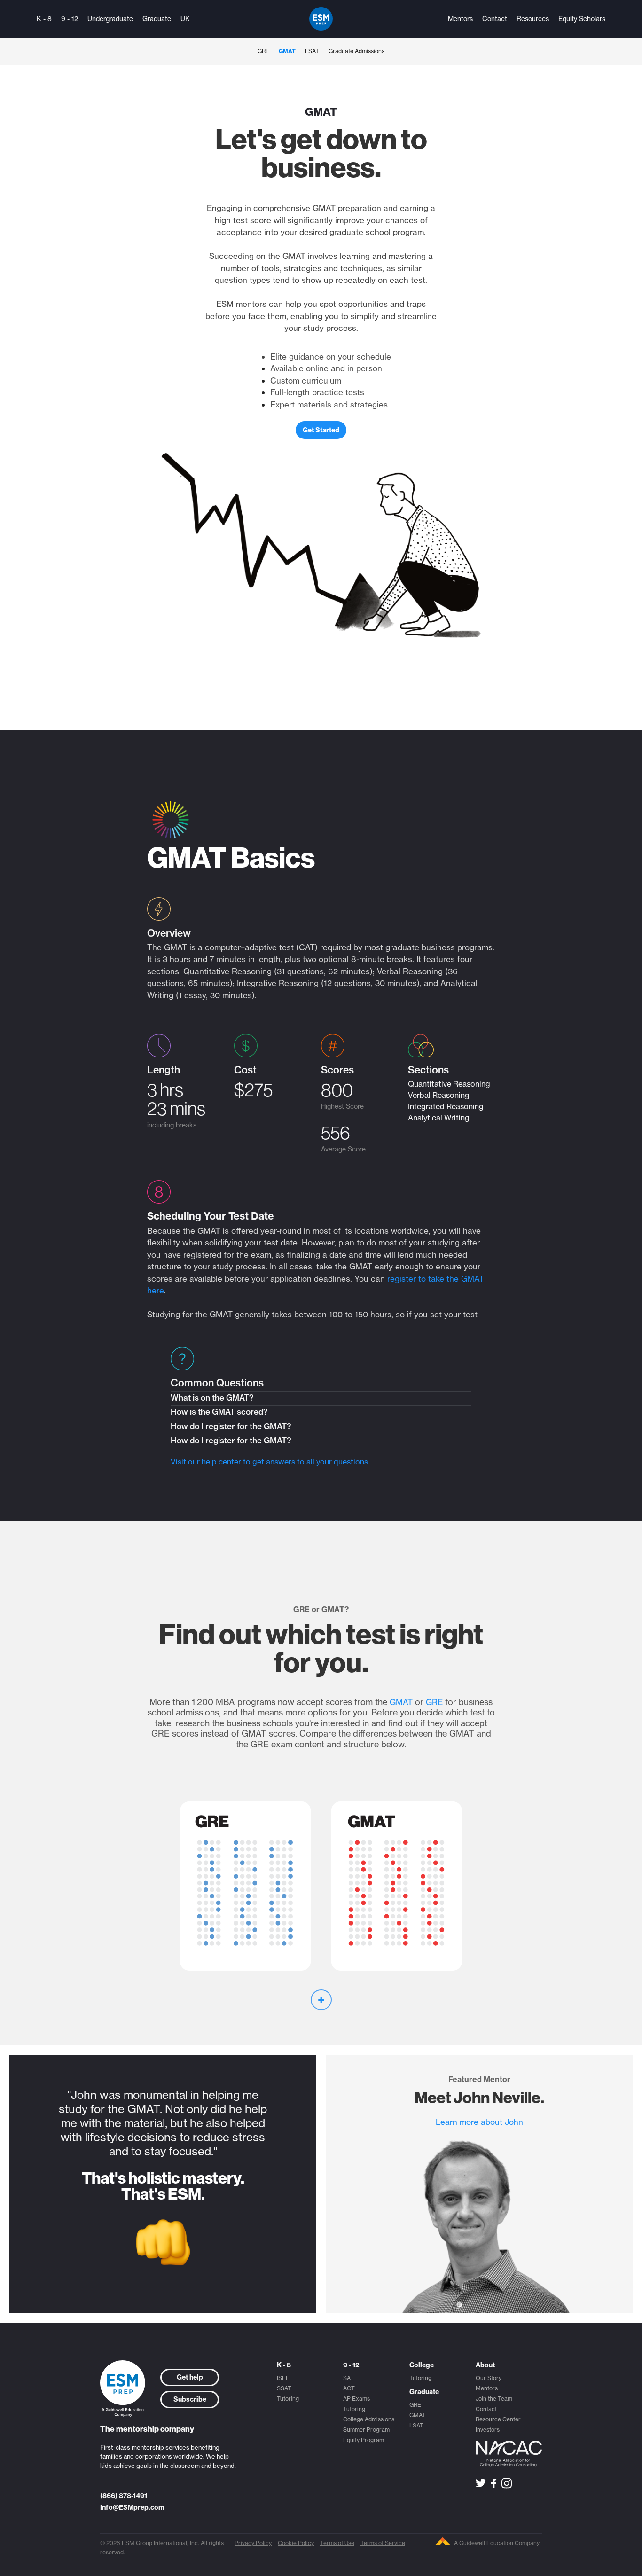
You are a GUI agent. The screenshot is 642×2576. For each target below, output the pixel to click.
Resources (533, 19)
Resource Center (498, 2419)
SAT (348, 2378)
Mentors (460, 19)
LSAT (312, 51)
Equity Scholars (582, 19)
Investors (488, 2430)
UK (185, 19)
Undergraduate (110, 19)
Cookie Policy (296, 2543)
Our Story (489, 2378)
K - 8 (44, 19)
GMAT (287, 51)
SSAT (284, 2388)
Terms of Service (383, 2543)
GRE (263, 51)
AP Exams (356, 2399)
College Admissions (369, 2419)
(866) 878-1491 (124, 2496)
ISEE (283, 2378)
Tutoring (288, 2399)
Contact (495, 19)
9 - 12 (70, 19)
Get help (190, 2377)
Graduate (157, 19)
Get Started (321, 430)
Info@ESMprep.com (132, 2507)
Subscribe (190, 2399)
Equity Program (364, 2440)
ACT (349, 2388)
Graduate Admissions (356, 51)
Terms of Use (337, 2543)
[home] (321, 19)
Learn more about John (479, 2122)
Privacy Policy (253, 2543)
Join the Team (494, 2399)
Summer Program (366, 2430)
